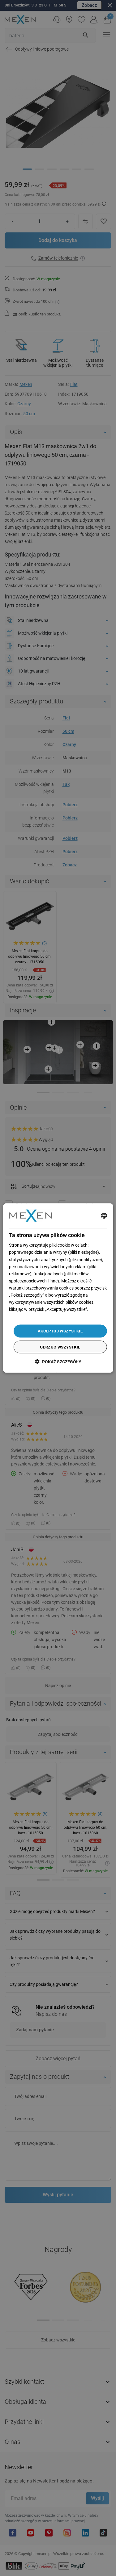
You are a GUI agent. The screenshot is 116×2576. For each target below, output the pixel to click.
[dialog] (58, 1288)
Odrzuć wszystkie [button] (60, 1347)
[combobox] (104, 1215)
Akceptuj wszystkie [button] (60, 1331)
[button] (58, 1362)
